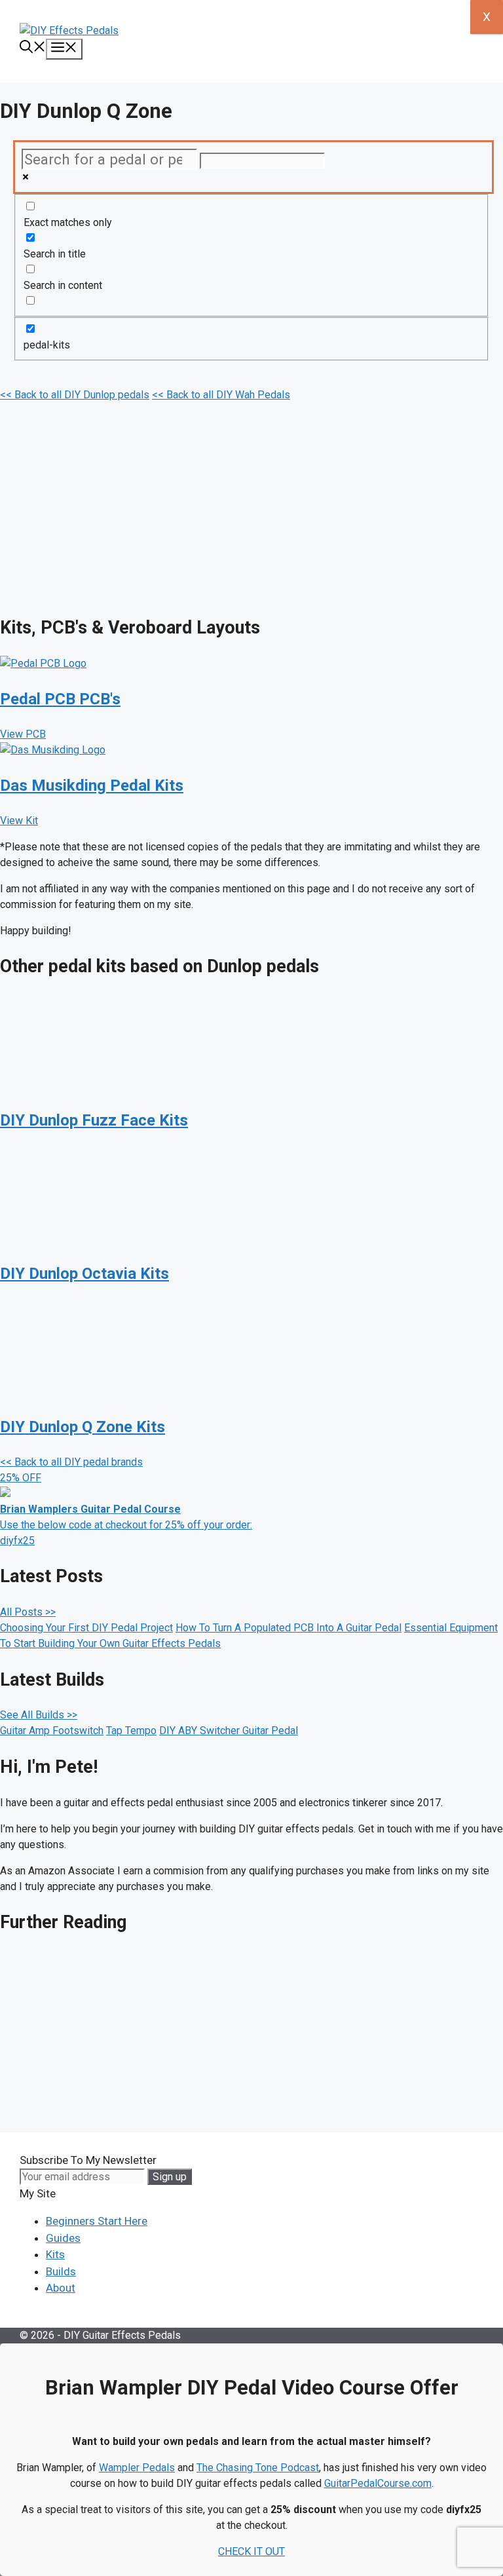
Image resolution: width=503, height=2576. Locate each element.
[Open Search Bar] (33, 48)
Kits (55, 2254)
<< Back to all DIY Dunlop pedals (75, 395)
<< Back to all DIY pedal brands (71, 1462)
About (61, 2288)
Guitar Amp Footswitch (52, 1731)
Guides (63, 2238)
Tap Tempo (131, 1731)
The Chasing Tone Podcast (258, 2468)
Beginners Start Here (97, 2221)
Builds (61, 2271)
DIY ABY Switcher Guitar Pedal (229, 1731)
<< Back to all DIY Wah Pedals (221, 395)
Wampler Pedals (137, 2468)
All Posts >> (28, 1612)
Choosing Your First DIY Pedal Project (86, 1628)
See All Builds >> (39, 1715)
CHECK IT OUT (251, 2551)
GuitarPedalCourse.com (378, 2483)
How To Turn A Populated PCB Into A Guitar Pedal (289, 1628)
